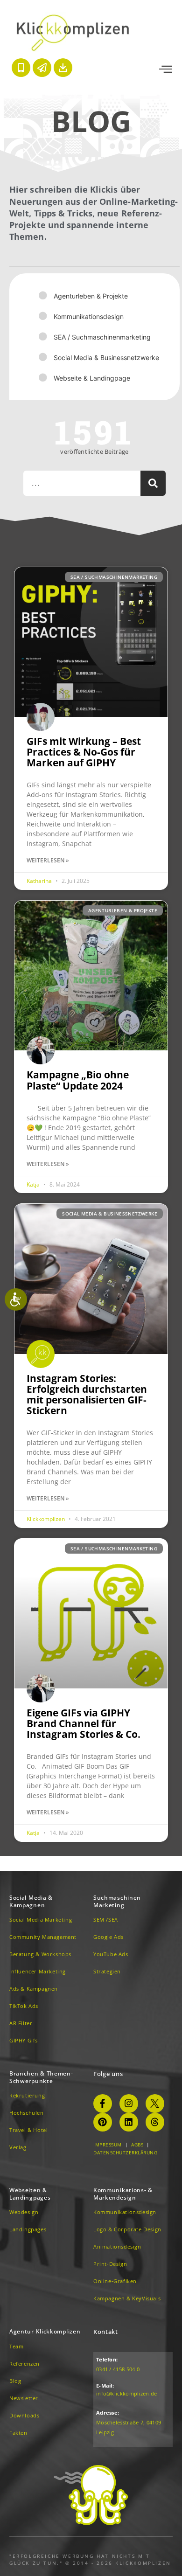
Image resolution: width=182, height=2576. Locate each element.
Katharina (40, 881)
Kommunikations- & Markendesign (123, 2194)
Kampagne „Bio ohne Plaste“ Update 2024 (78, 1080)
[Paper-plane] (42, 68)
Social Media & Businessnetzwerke (106, 358)
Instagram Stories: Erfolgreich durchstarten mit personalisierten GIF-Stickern (87, 1394)
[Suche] (153, 483)
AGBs (137, 2145)
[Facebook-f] (103, 2104)
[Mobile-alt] (21, 68)
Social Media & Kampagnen (31, 1901)
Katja (34, 1184)
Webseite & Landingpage (92, 378)
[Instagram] (129, 2104)
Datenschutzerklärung (125, 2152)
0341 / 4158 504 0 (118, 2369)
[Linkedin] (129, 2122)
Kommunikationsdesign (89, 316)
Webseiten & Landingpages (30, 2194)
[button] (165, 69)
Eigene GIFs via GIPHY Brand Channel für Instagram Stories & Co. (84, 1723)
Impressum (108, 2145)
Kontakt (106, 2332)
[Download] (63, 68)
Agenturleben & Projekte (91, 296)
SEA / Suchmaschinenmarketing (102, 337)
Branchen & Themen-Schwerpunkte (41, 2077)
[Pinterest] (103, 2122)
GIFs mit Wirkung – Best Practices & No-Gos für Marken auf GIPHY (84, 752)
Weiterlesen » (48, 860)
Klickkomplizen (46, 1519)
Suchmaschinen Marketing (117, 1901)
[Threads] (155, 2122)
